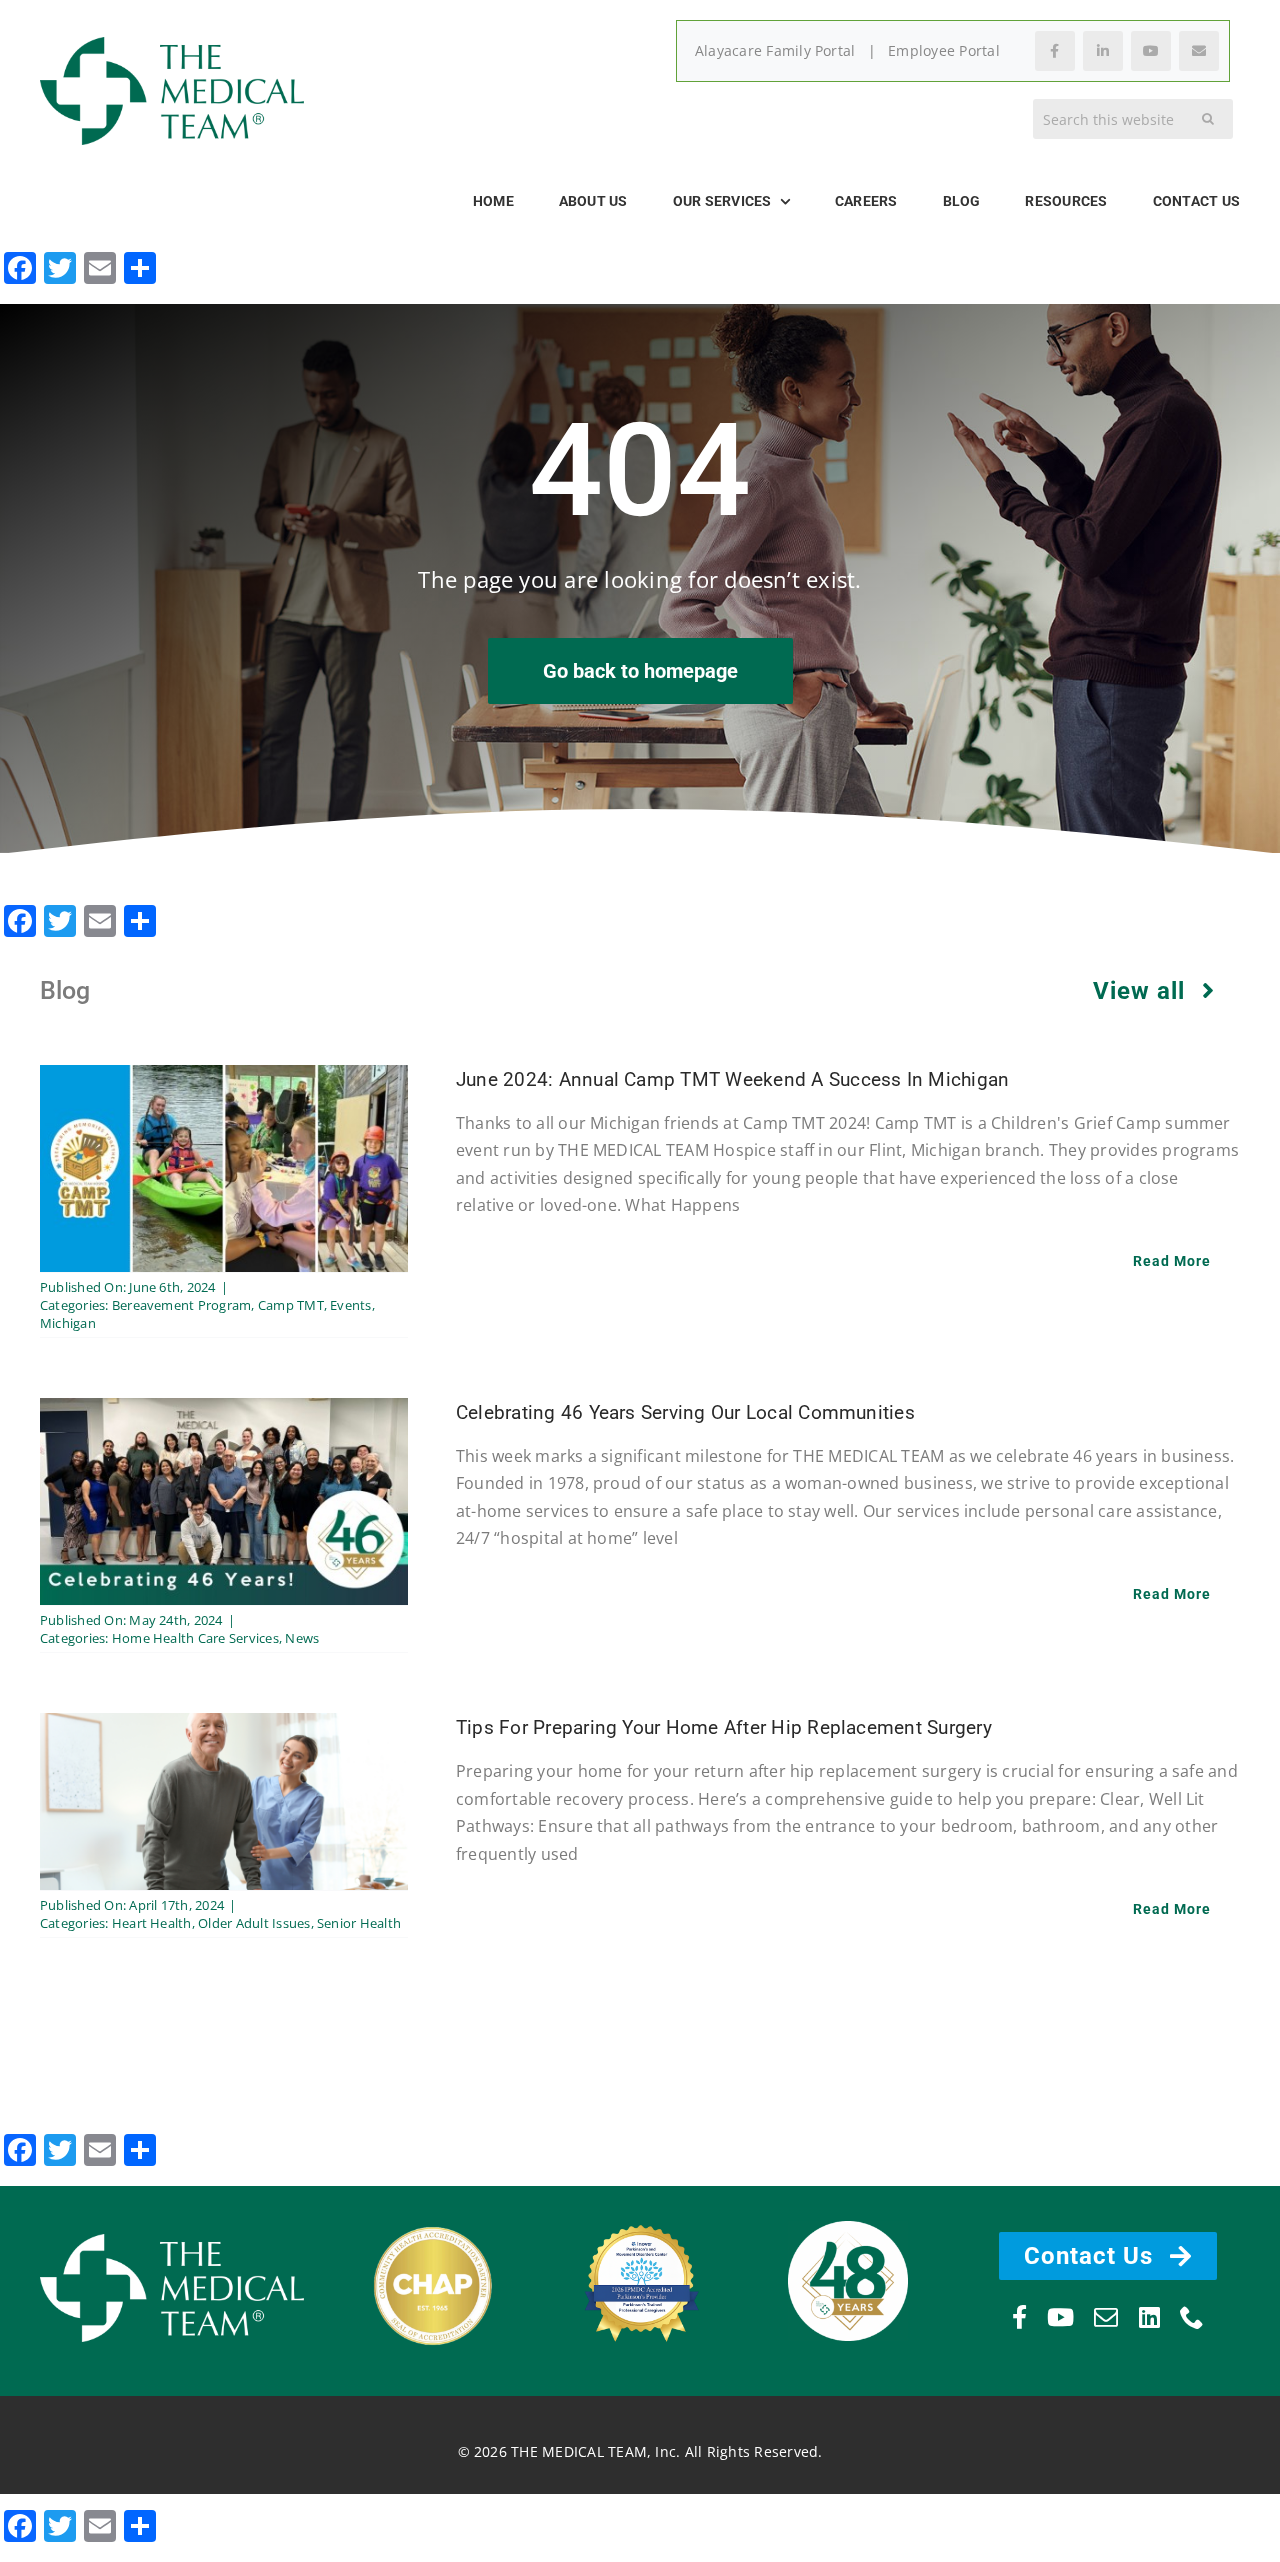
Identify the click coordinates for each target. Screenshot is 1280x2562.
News (302, 1638)
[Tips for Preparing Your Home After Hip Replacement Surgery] (224, 1726)
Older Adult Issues (254, 1923)
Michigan (68, 1323)
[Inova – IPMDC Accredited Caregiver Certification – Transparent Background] (640, 2214)
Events (350, 1305)
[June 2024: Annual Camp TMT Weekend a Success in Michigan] (224, 1078)
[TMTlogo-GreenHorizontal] (172, 45)
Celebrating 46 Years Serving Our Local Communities (685, 1412)
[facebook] (1019, 2317)
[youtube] (1060, 2317)
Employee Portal (944, 50)
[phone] (1192, 2317)
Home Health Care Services (195, 1638)
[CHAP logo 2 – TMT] (432, 2231)
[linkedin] (1149, 2317)
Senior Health (359, 1923)
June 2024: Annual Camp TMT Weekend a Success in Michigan (732, 1079)
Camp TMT (291, 1305)
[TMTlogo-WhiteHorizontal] (172, 2242)
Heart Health (152, 1923)
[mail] (1106, 2317)
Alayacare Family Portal (775, 50)
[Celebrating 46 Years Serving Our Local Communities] (224, 1411)
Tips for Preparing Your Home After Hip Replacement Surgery (724, 1727)
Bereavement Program (182, 1305)
